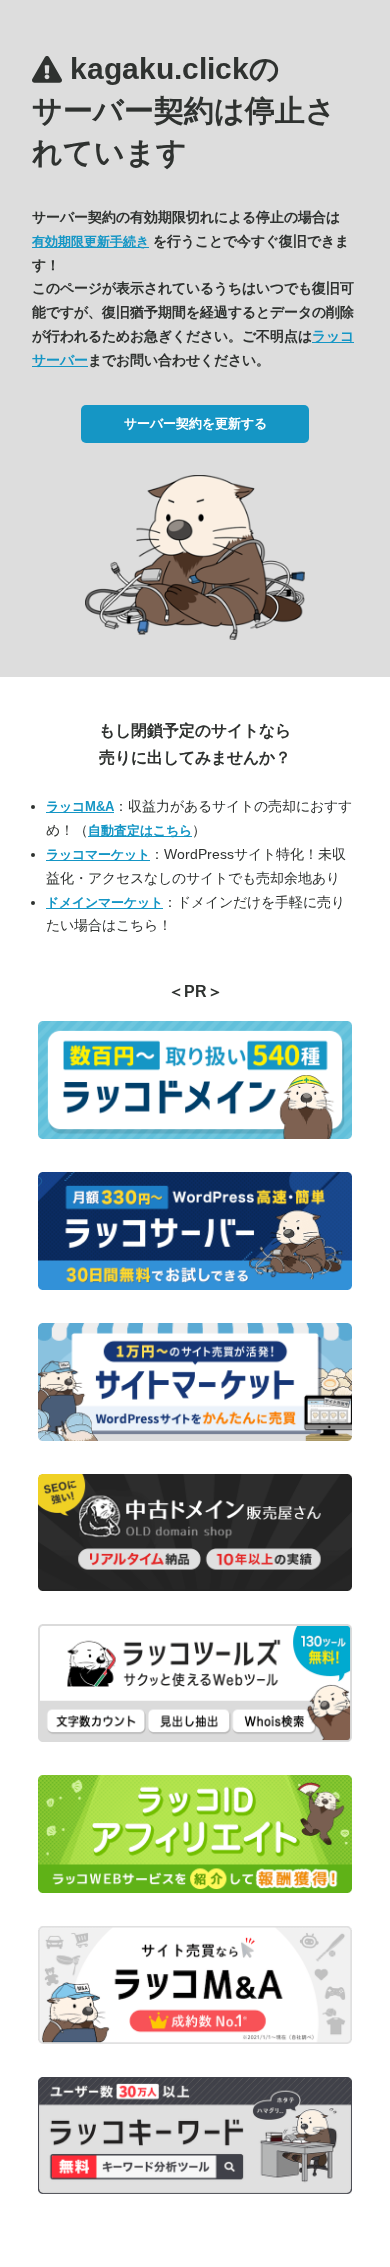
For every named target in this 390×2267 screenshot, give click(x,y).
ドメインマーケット (104, 902)
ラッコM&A (80, 806)
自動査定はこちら (140, 830)
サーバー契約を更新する (195, 423)
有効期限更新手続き (90, 241)
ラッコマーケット (98, 854)
